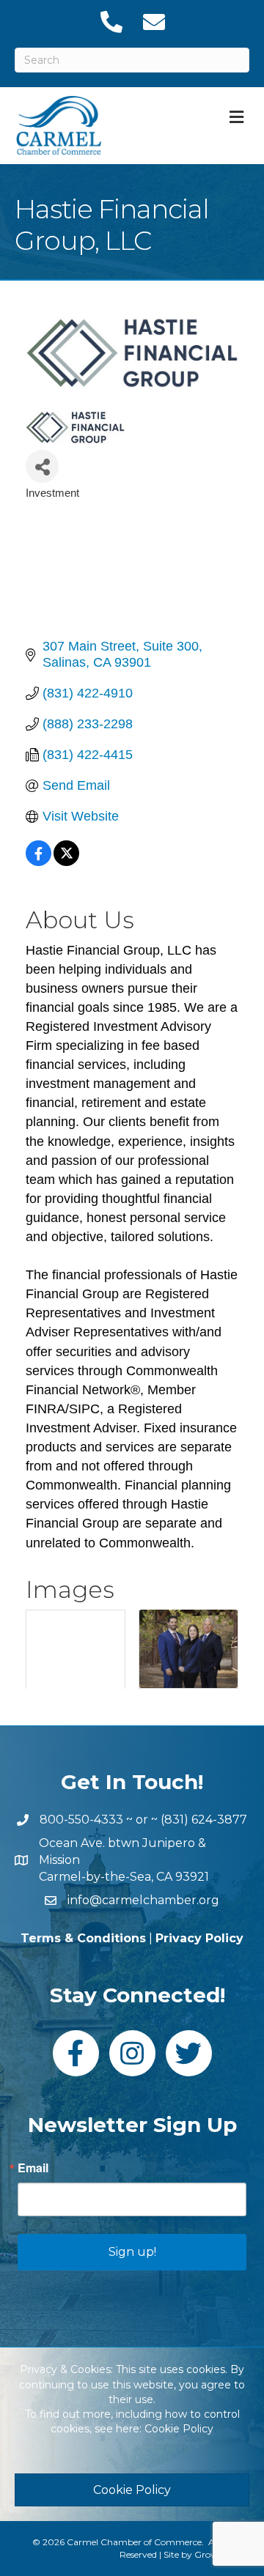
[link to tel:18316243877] (111, 22)
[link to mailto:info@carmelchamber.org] (153, 22)
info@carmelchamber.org (143, 1900)
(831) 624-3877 (204, 1820)
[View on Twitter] (66, 862)
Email (33, 2168)
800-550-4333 (81, 1820)
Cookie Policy (179, 2429)
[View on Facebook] (38, 862)
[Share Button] (42, 466)
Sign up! (132, 2252)
